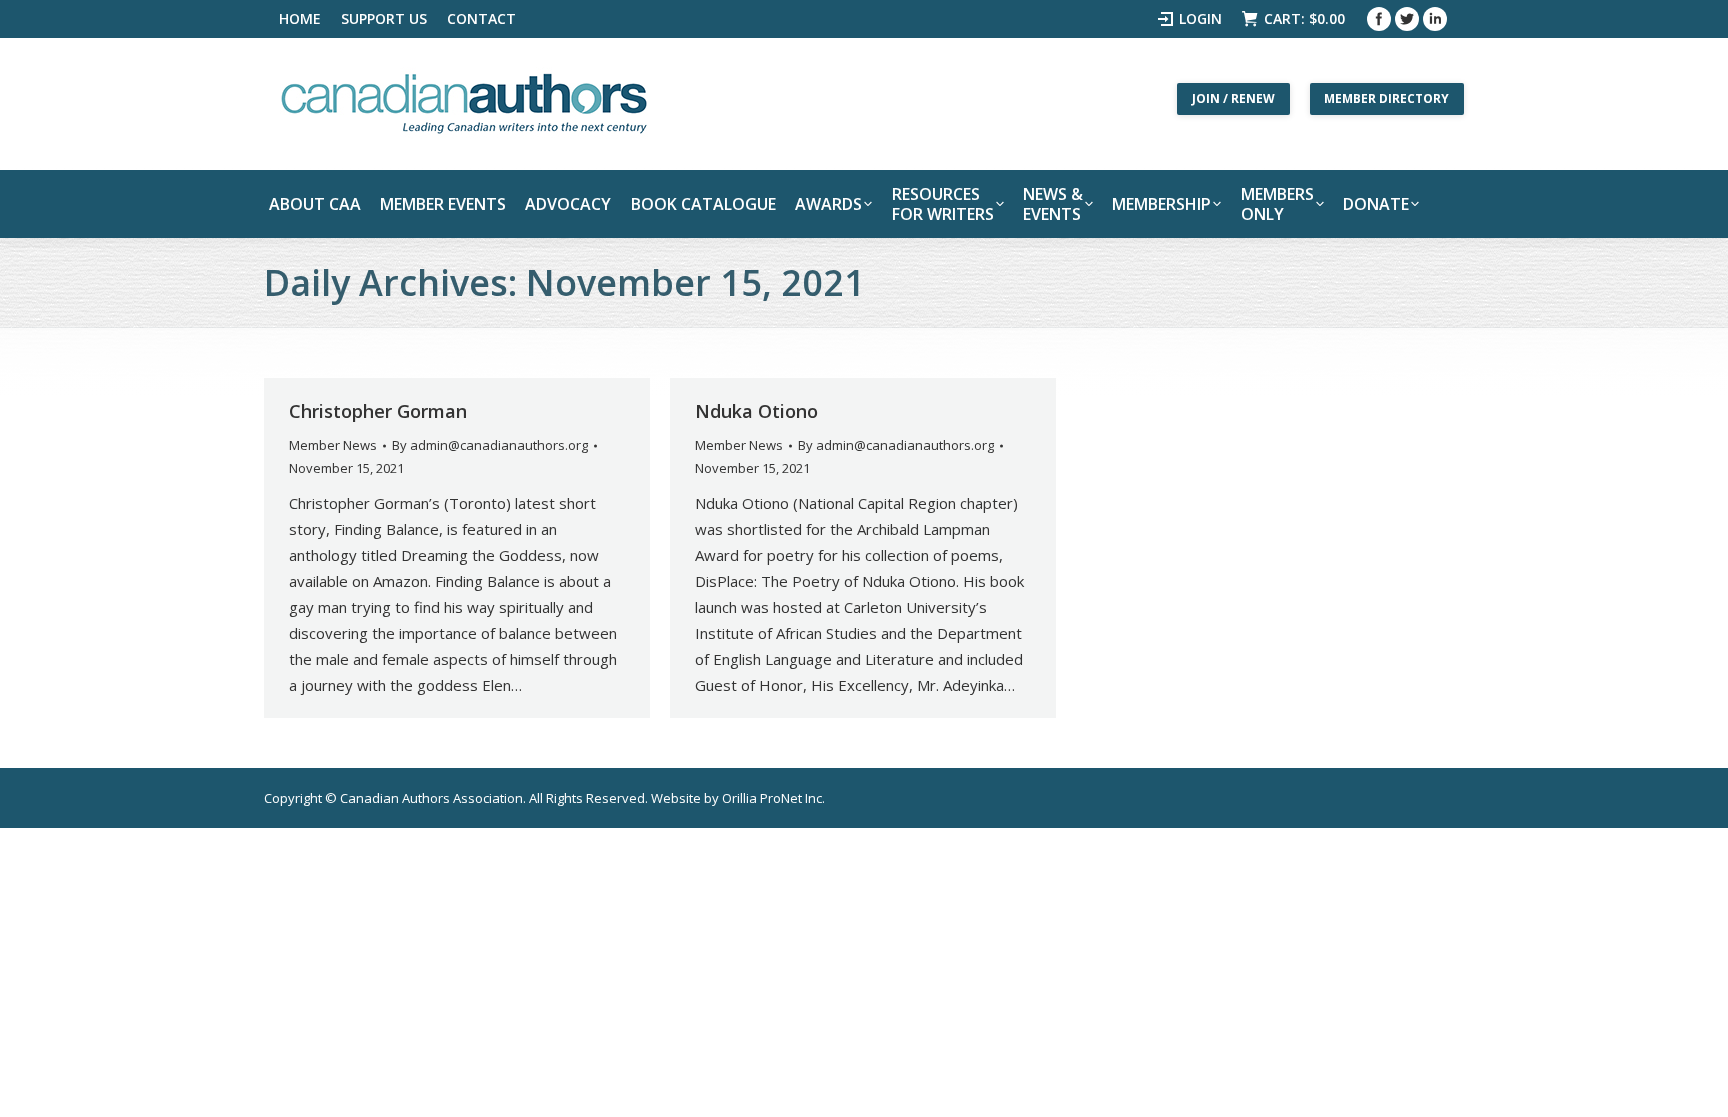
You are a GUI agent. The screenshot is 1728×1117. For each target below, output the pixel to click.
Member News (333, 445)
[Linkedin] (1435, 19)
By (490, 445)
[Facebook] (1379, 19)
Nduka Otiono (756, 411)
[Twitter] (1407, 19)
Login (1200, 18)
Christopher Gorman (378, 411)
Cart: (1304, 18)
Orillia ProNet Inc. (773, 798)
